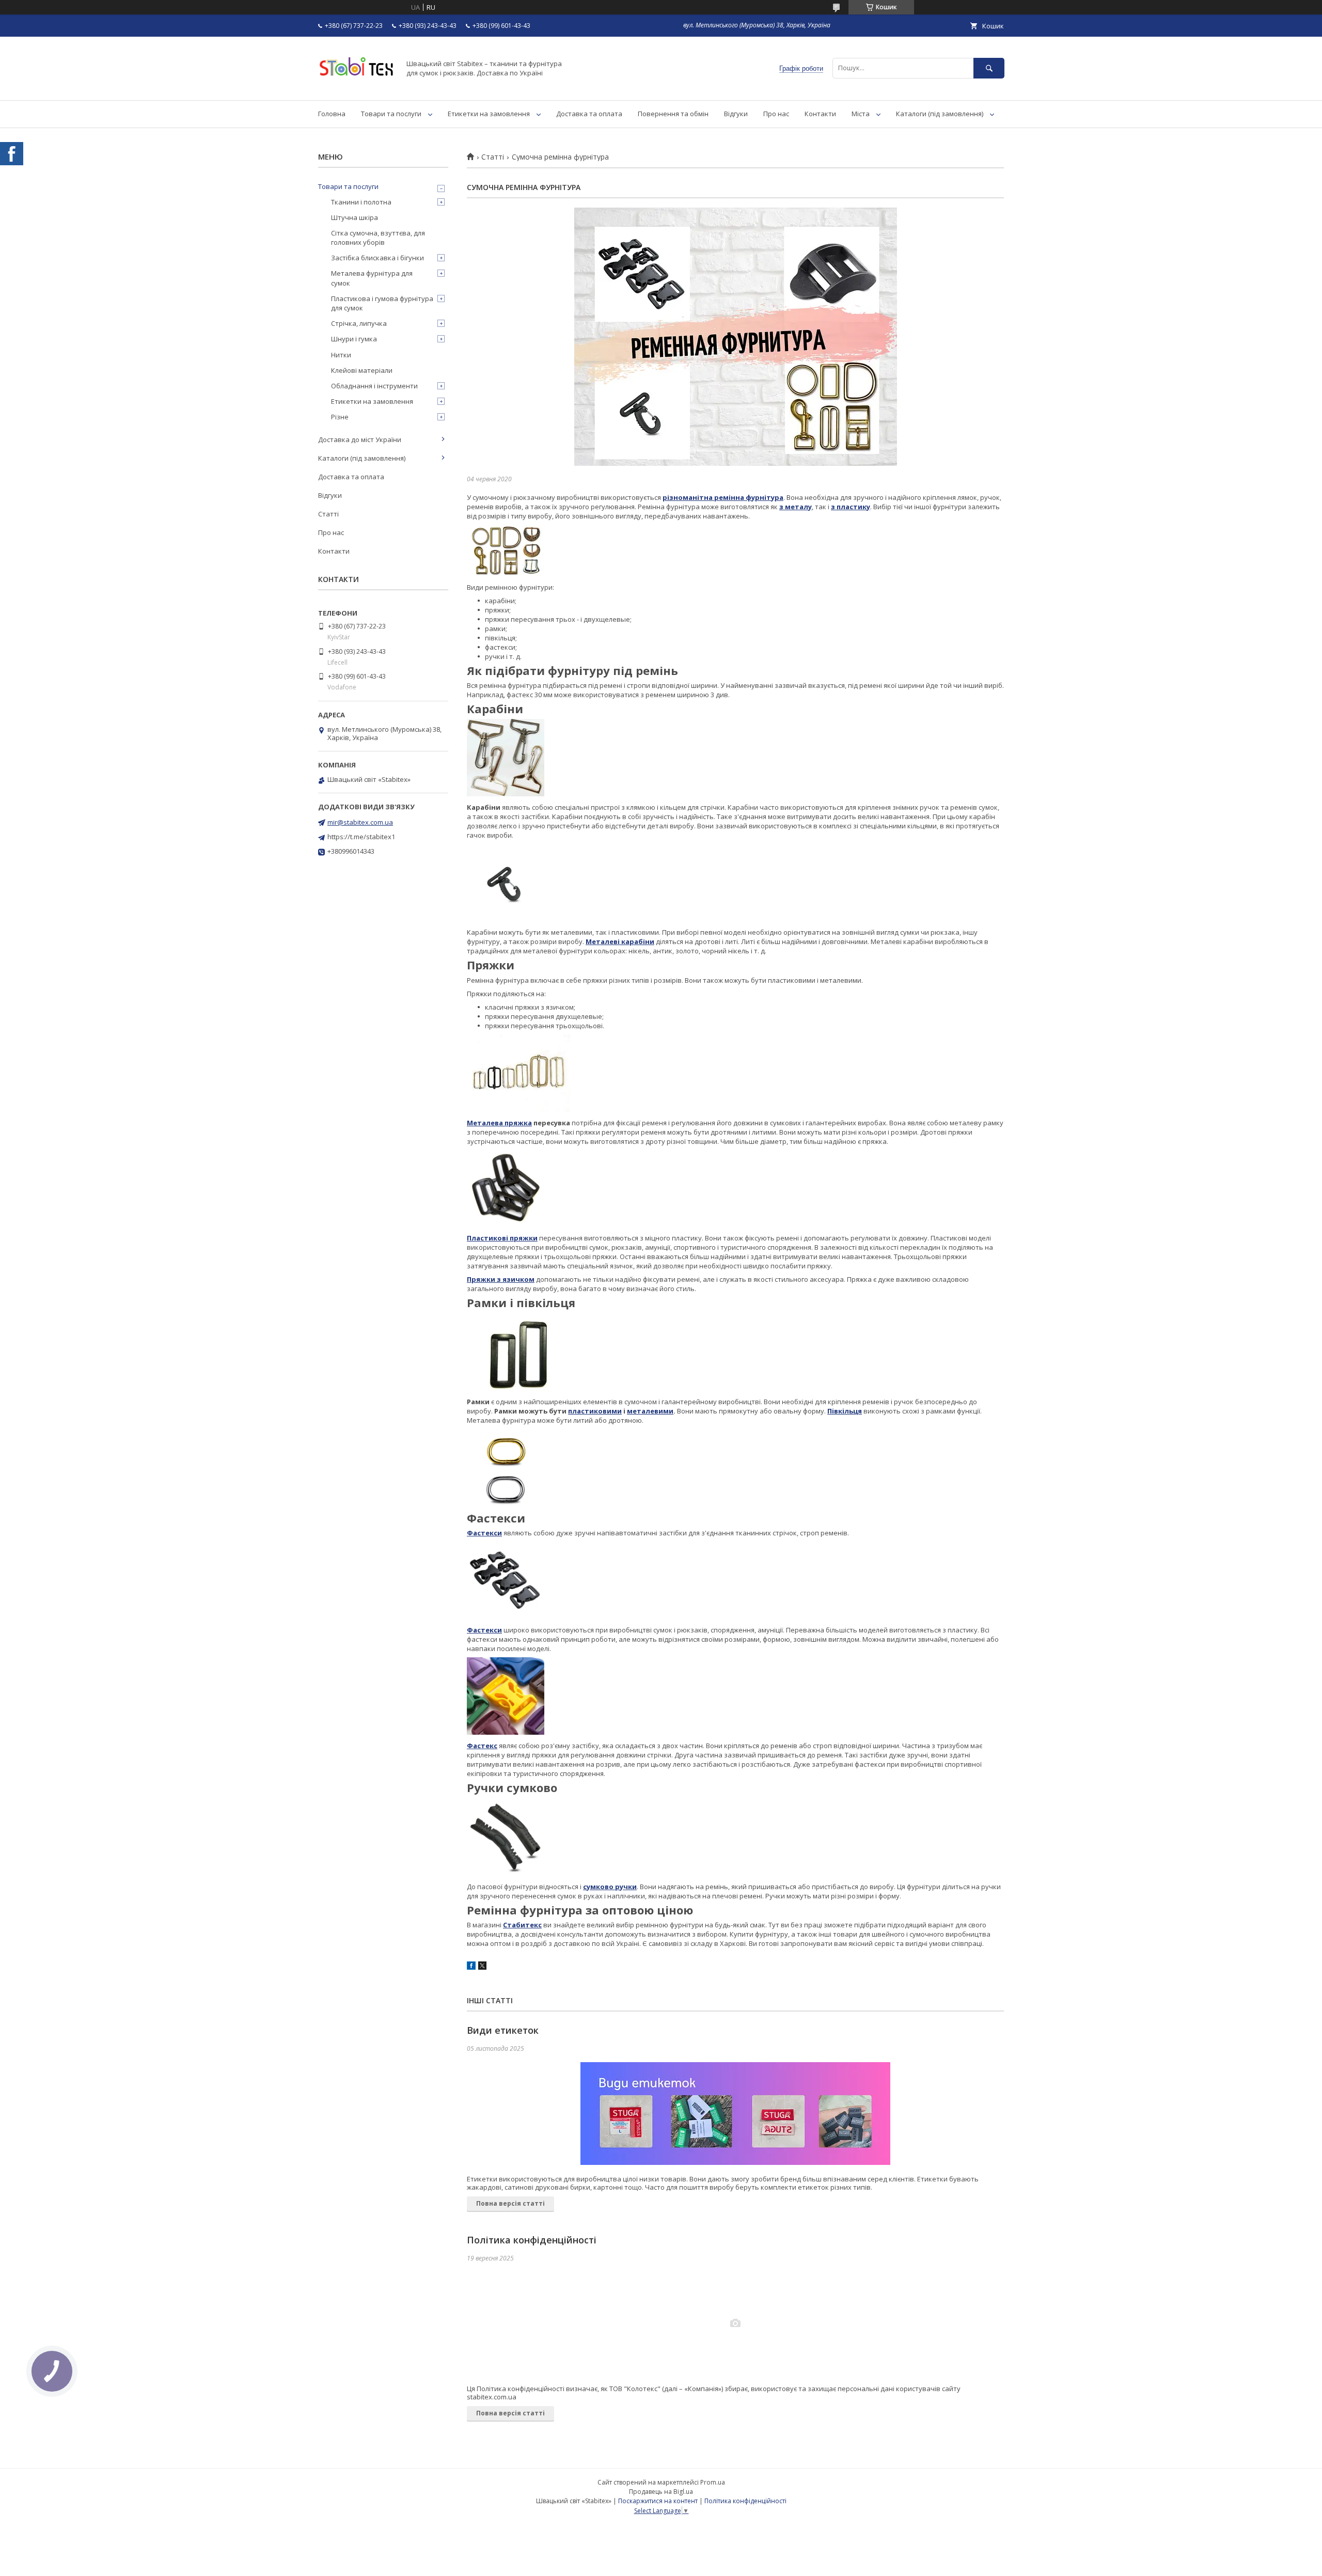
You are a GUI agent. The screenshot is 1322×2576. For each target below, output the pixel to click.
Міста (861, 114)
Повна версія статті (510, 2203)
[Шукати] (989, 68)
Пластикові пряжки (502, 1238)
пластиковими (595, 1411)
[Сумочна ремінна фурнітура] (735, 337)
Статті (493, 157)
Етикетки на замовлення (489, 114)
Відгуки (736, 114)
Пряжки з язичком (501, 1279)
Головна (332, 114)
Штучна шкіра (355, 217)
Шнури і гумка (354, 339)
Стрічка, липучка (359, 323)
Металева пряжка (499, 1123)
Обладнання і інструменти (374, 386)
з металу (796, 507)
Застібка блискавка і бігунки (377, 258)
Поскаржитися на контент (658, 2501)
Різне (340, 417)
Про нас (776, 114)
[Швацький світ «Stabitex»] (356, 87)
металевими (650, 1411)
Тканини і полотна (361, 202)
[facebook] (471, 1967)
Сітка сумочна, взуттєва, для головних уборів (378, 238)
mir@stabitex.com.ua (360, 822)
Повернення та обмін (673, 114)
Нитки (341, 355)
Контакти (820, 114)
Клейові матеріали (362, 370)
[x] (482, 1967)
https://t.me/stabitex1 (361, 837)
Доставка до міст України (360, 439)
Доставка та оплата (589, 114)
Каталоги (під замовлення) (940, 114)
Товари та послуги (391, 114)
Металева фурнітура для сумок (372, 278)
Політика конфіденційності (532, 2240)
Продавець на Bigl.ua (661, 2492)
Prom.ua (713, 2482)
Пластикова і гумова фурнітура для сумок (382, 303)
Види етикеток (503, 2030)
